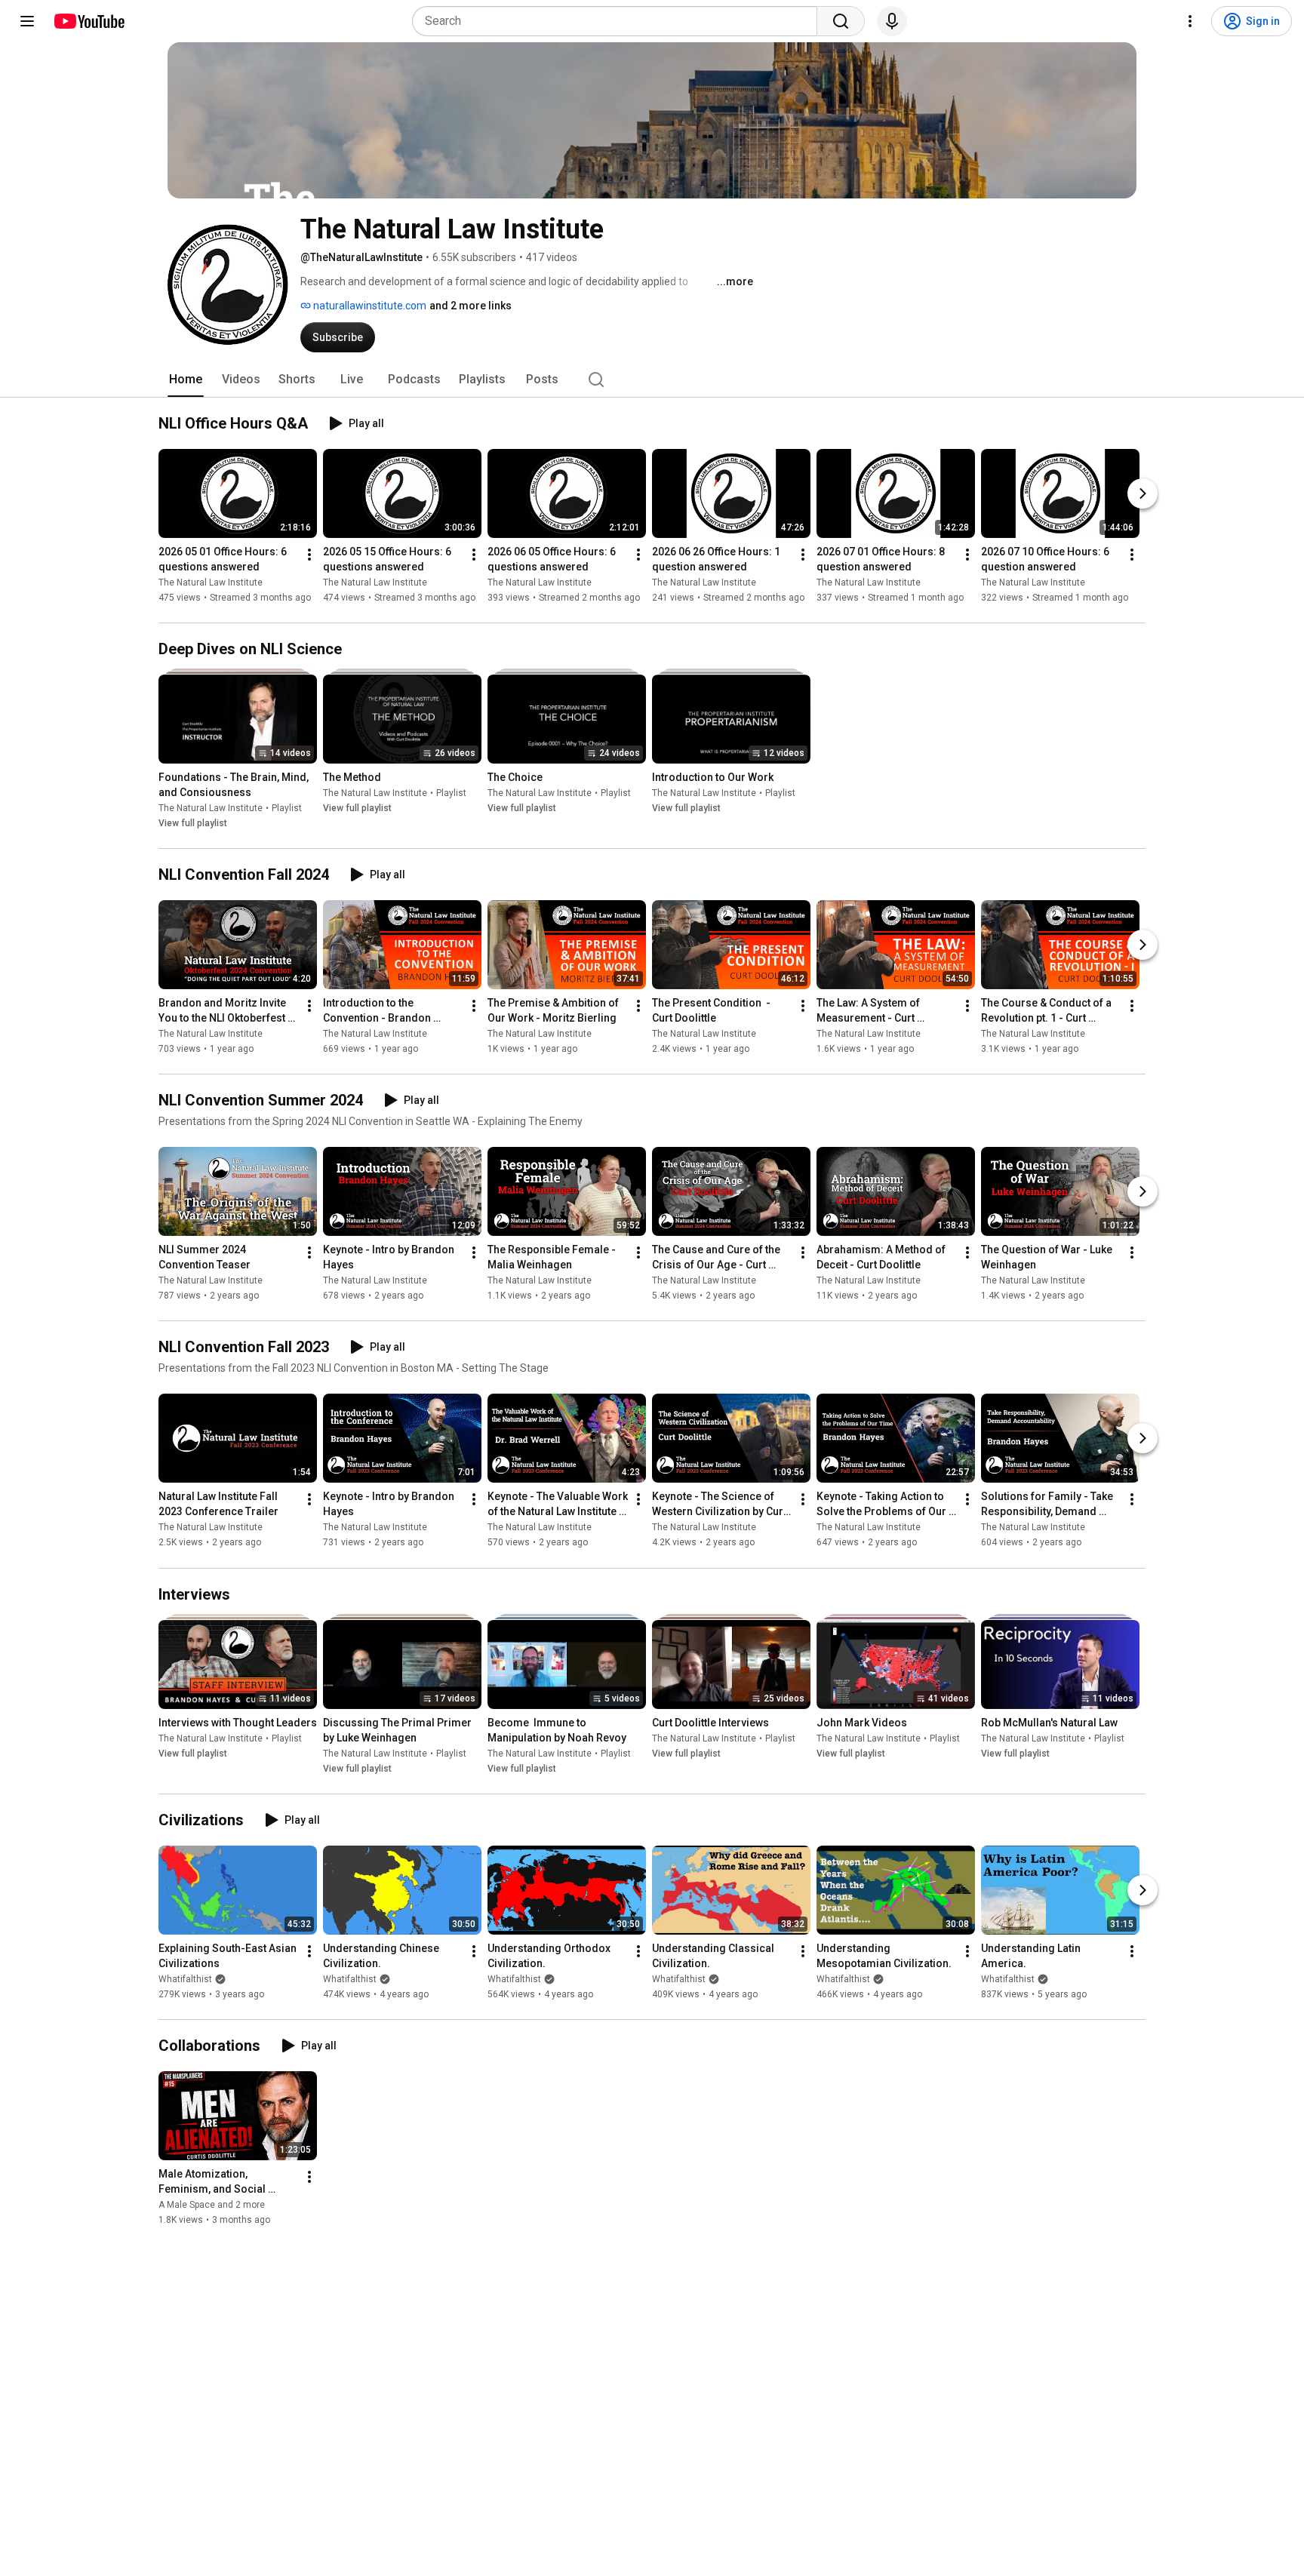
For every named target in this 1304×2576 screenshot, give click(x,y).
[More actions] (309, 555)
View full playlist (193, 823)
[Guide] (27, 21)
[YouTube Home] (89, 21)
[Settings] (1190, 21)
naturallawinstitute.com (369, 306)
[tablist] (652, 380)
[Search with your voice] (892, 21)
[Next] (1143, 493)
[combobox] (619, 21)
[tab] (186, 380)
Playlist (287, 808)
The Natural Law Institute (211, 583)
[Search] (841, 21)
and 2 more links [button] (471, 306)
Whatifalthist (185, 1979)
